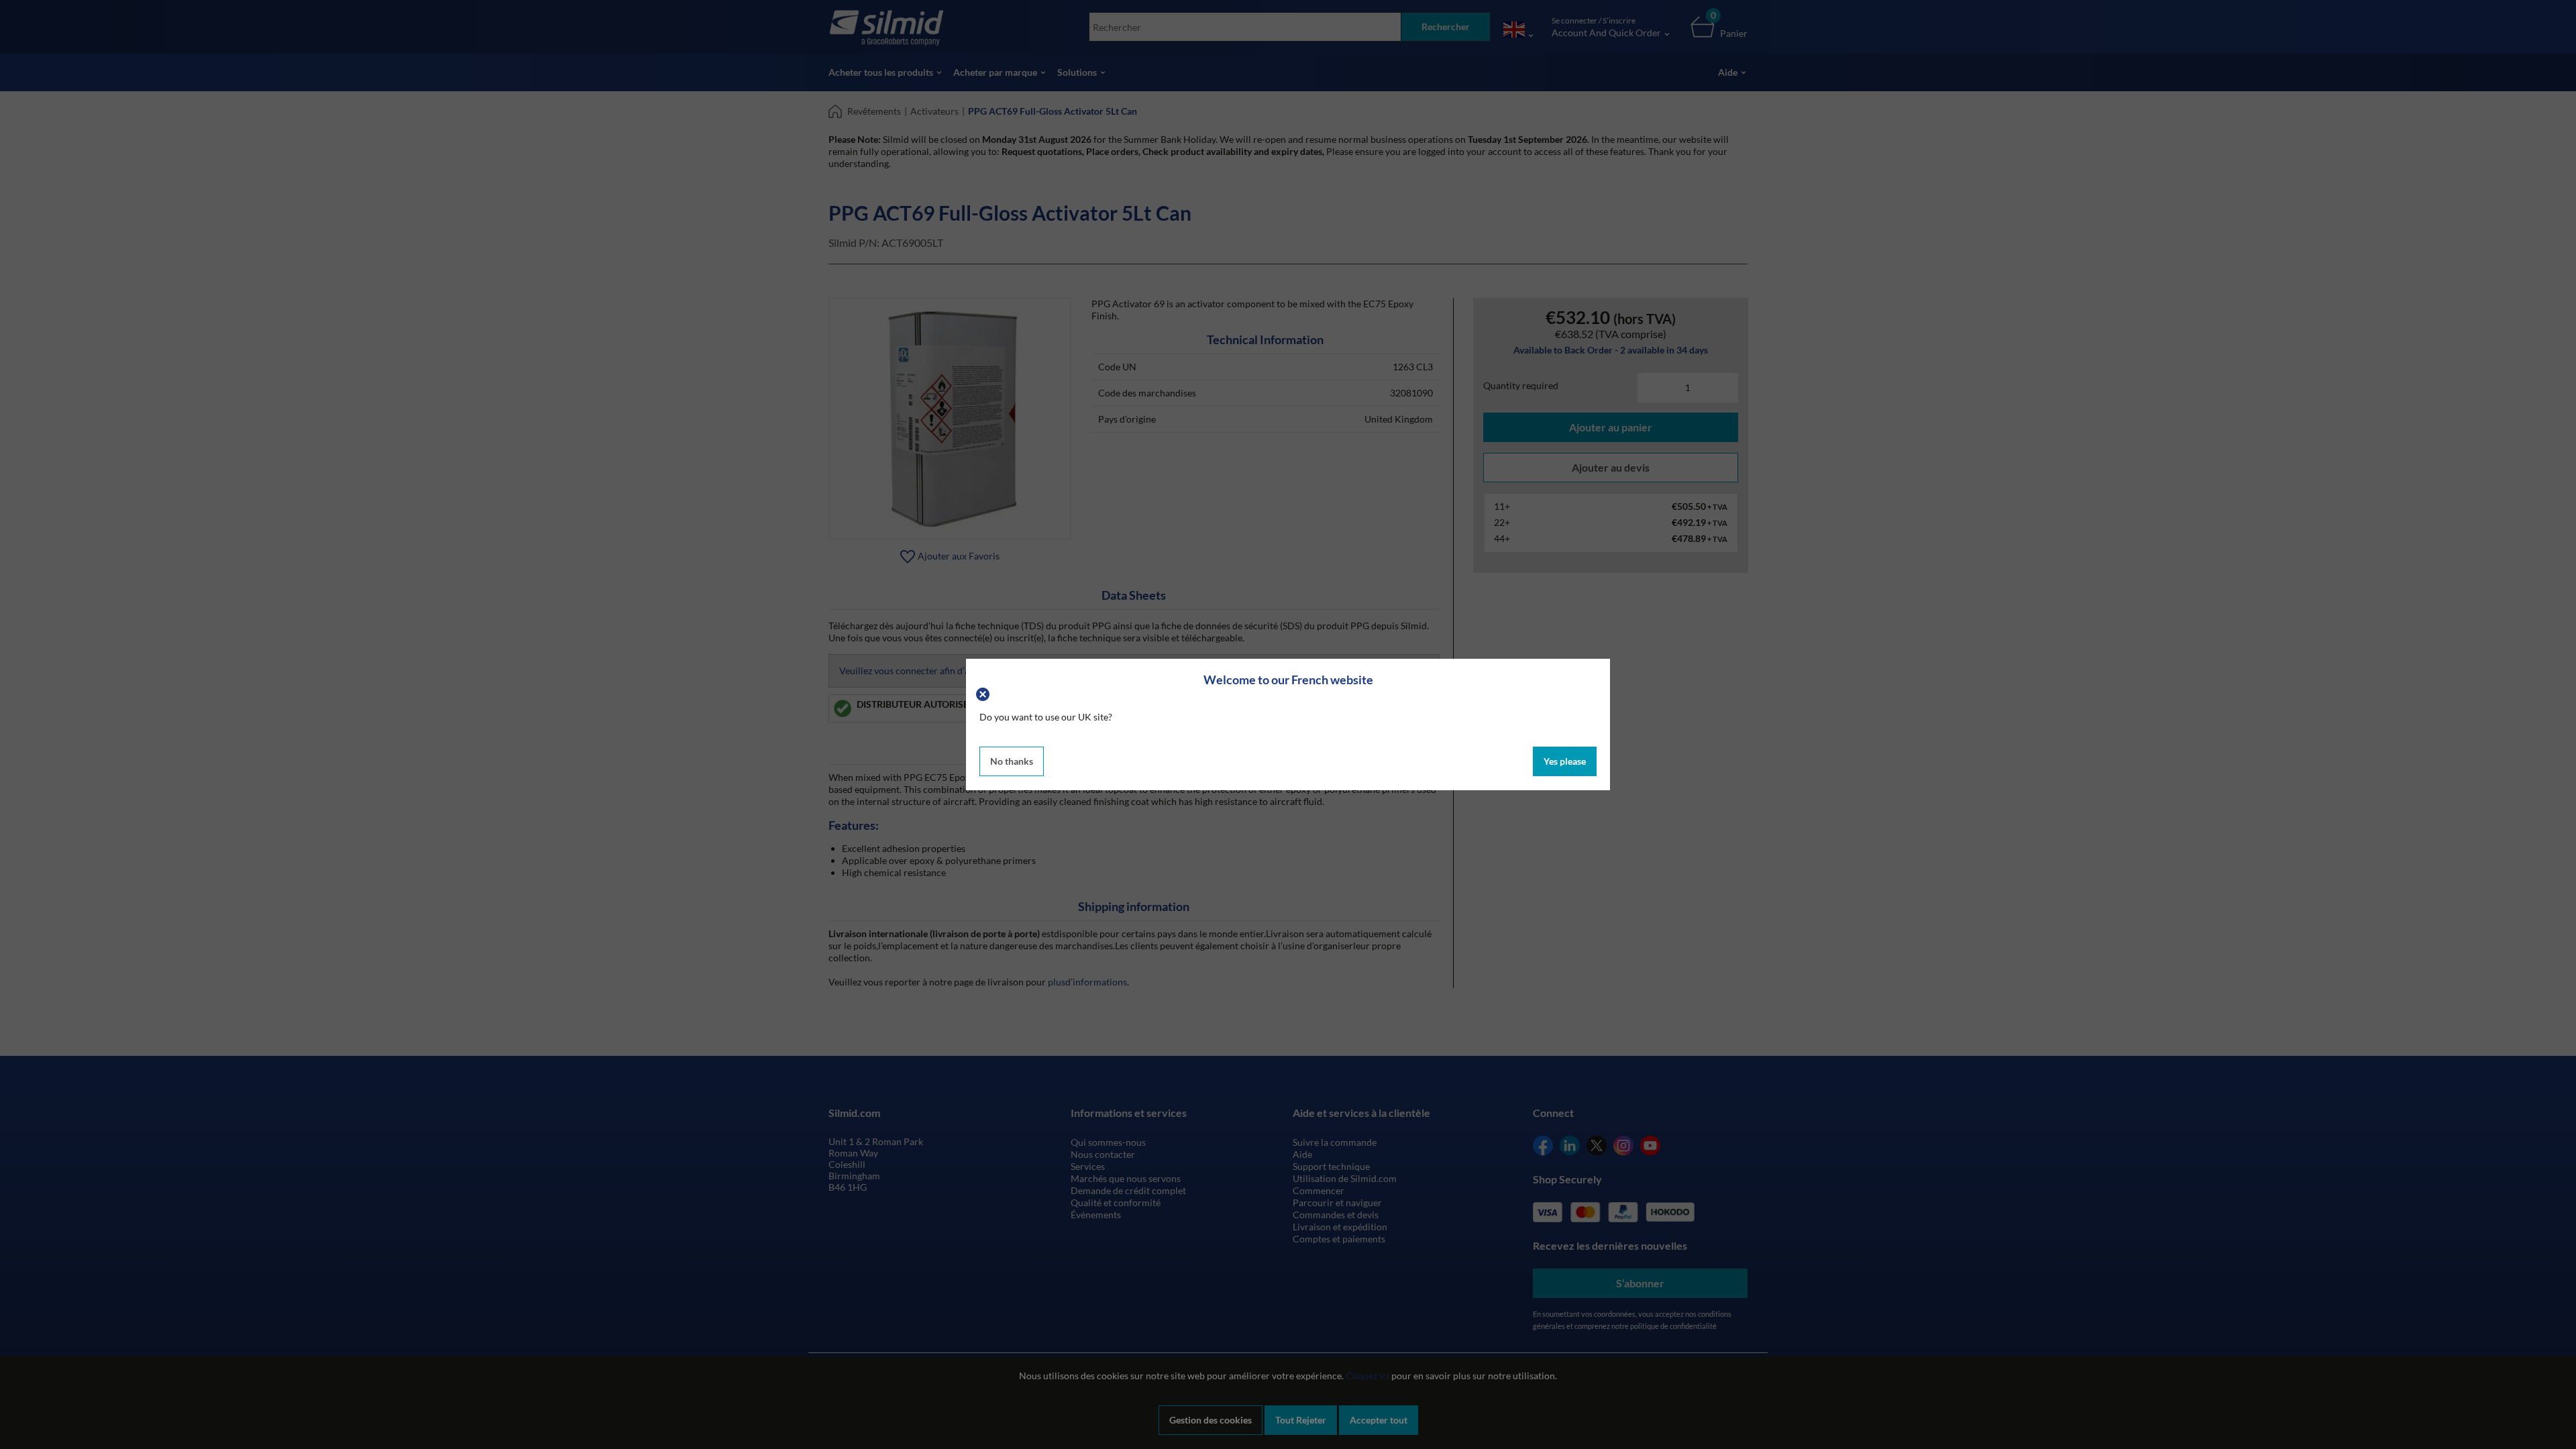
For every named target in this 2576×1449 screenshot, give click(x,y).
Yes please (1565, 761)
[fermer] (984, 693)
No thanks (1012, 761)
